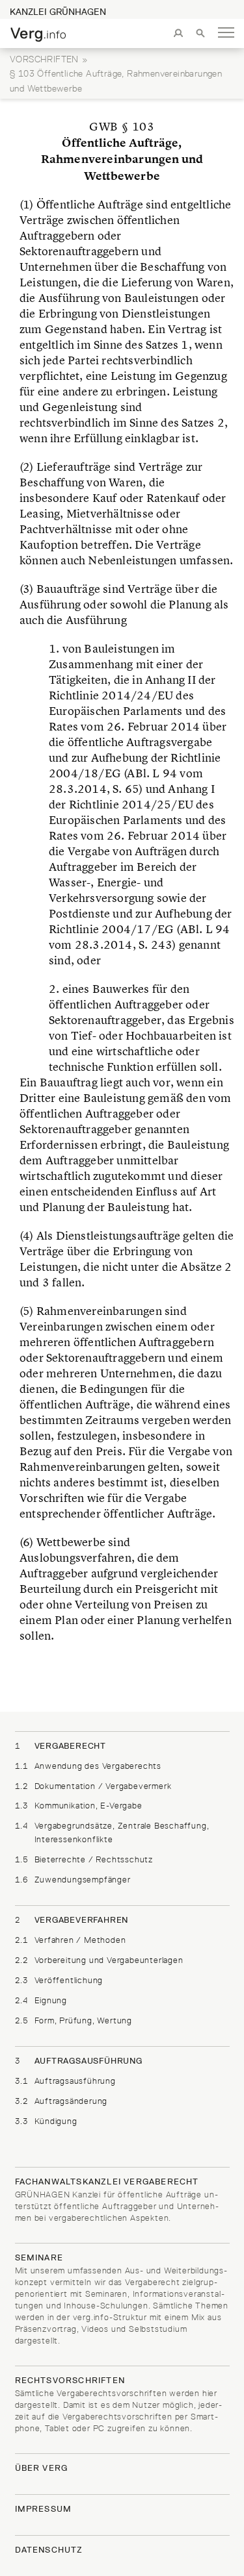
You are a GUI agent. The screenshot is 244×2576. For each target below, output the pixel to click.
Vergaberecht (61, 1745)
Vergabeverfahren (72, 1919)
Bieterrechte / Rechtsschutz (84, 1859)
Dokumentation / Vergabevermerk (93, 1786)
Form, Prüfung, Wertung (74, 2020)
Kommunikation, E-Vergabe (79, 1805)
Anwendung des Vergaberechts (88, 1766)
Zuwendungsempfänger (73, 1879)
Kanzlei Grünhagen (58, 12)
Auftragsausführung (79, 2060)
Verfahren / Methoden (71, 1940)
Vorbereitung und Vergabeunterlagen (99, 1960)
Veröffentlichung (59, 1980)
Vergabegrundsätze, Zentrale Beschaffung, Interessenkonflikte (112, 1832)
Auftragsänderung (61, 2101)
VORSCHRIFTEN (44, 59)
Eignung (41, 2000)
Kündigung (46, 2121)
